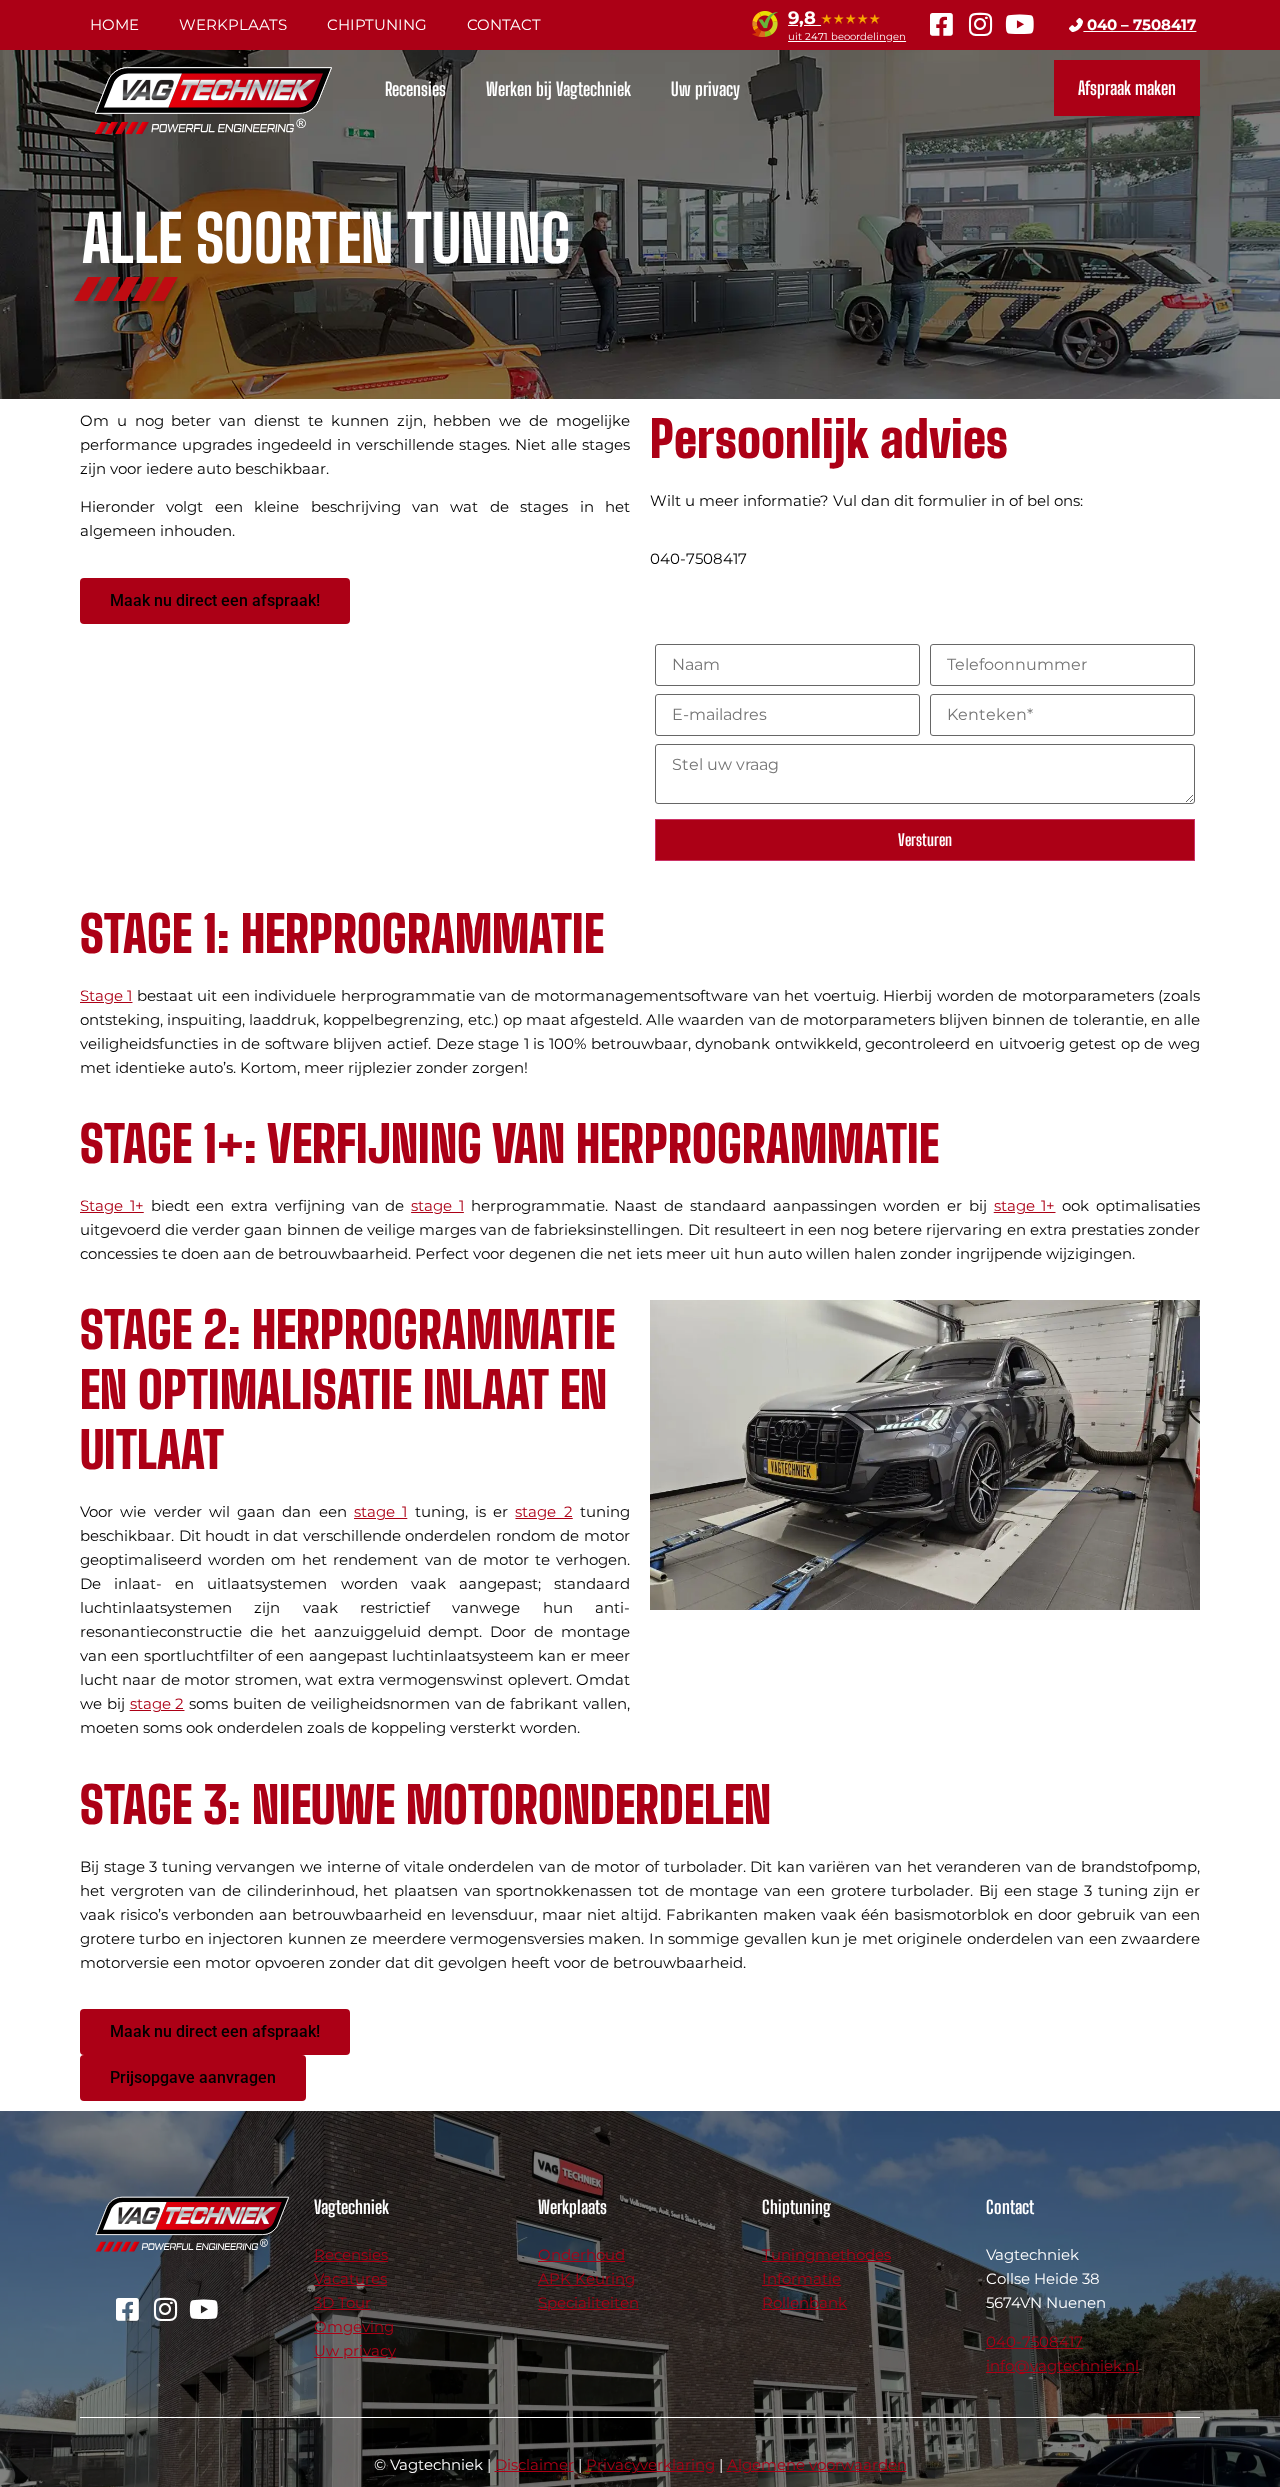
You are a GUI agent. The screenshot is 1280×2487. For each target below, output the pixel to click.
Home (114, 24)
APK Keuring (586, 2278)
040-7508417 (1034, 2341)
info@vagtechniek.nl (1062, 2365)
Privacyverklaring (650, 2464)
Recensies (415, 89)
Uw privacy (705, 89)
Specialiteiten (588, 2302)
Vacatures (350, 2278)
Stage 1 (106, 995)
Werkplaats (233, 24)
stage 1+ (1025, 1205)
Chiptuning (377, 24)
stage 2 (543, 1511)
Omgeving (354, 2326)
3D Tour (342, 2302)
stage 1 (437, 1205)
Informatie (801, 2278)
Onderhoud (581, 2254)
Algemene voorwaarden (817, 2464)
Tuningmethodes (826, 2254)
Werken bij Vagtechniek (558, 89)
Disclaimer (534, 2464)
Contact (504, 24)
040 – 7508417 (1139, 24)
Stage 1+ (112, 1205)
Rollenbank (804, 2302)
